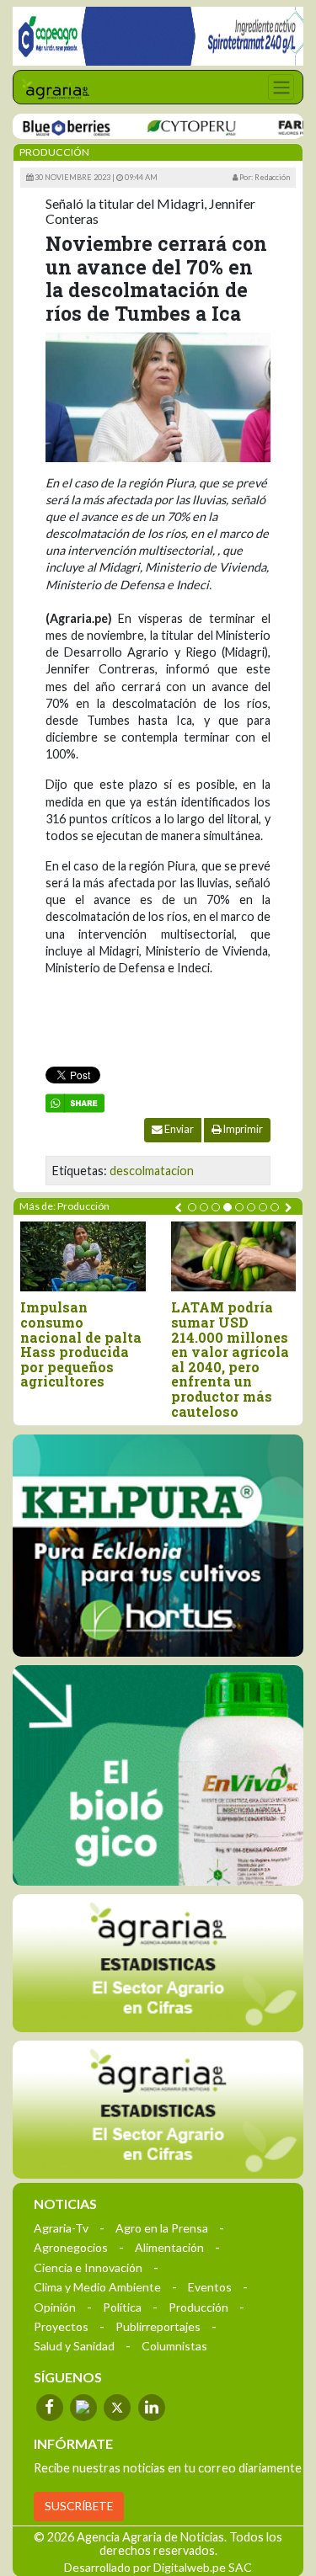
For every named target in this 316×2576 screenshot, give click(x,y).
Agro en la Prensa (162, 2228)
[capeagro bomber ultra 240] (158, 36)
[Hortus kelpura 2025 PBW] (158, 1545)
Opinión (55, 2307)
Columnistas (174, 2346)
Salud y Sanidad (74, 2346)
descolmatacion (152, 1171)
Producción (198, 2307)
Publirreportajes (158, 2326)
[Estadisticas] (158, 1963)
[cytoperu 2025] (173, 127)
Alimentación (169, 2247)
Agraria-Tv (61, 2228)
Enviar (178, 1129)
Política (122, 2307)
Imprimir (242, 1129)
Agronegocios (71, 2247)
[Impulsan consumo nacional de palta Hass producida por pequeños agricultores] (83, 1256)
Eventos (210, 2287)
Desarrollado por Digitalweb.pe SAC (158, 2567)
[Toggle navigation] (281, 87)
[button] (192, 1207)
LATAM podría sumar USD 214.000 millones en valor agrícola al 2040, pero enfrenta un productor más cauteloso (230, 1359)
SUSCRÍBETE (79, 2506)
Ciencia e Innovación (88, 2267)
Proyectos (61, 2326)
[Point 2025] (158, 1775)
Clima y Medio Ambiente (97, 2287)
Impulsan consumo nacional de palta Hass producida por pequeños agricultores (81, 1344)
